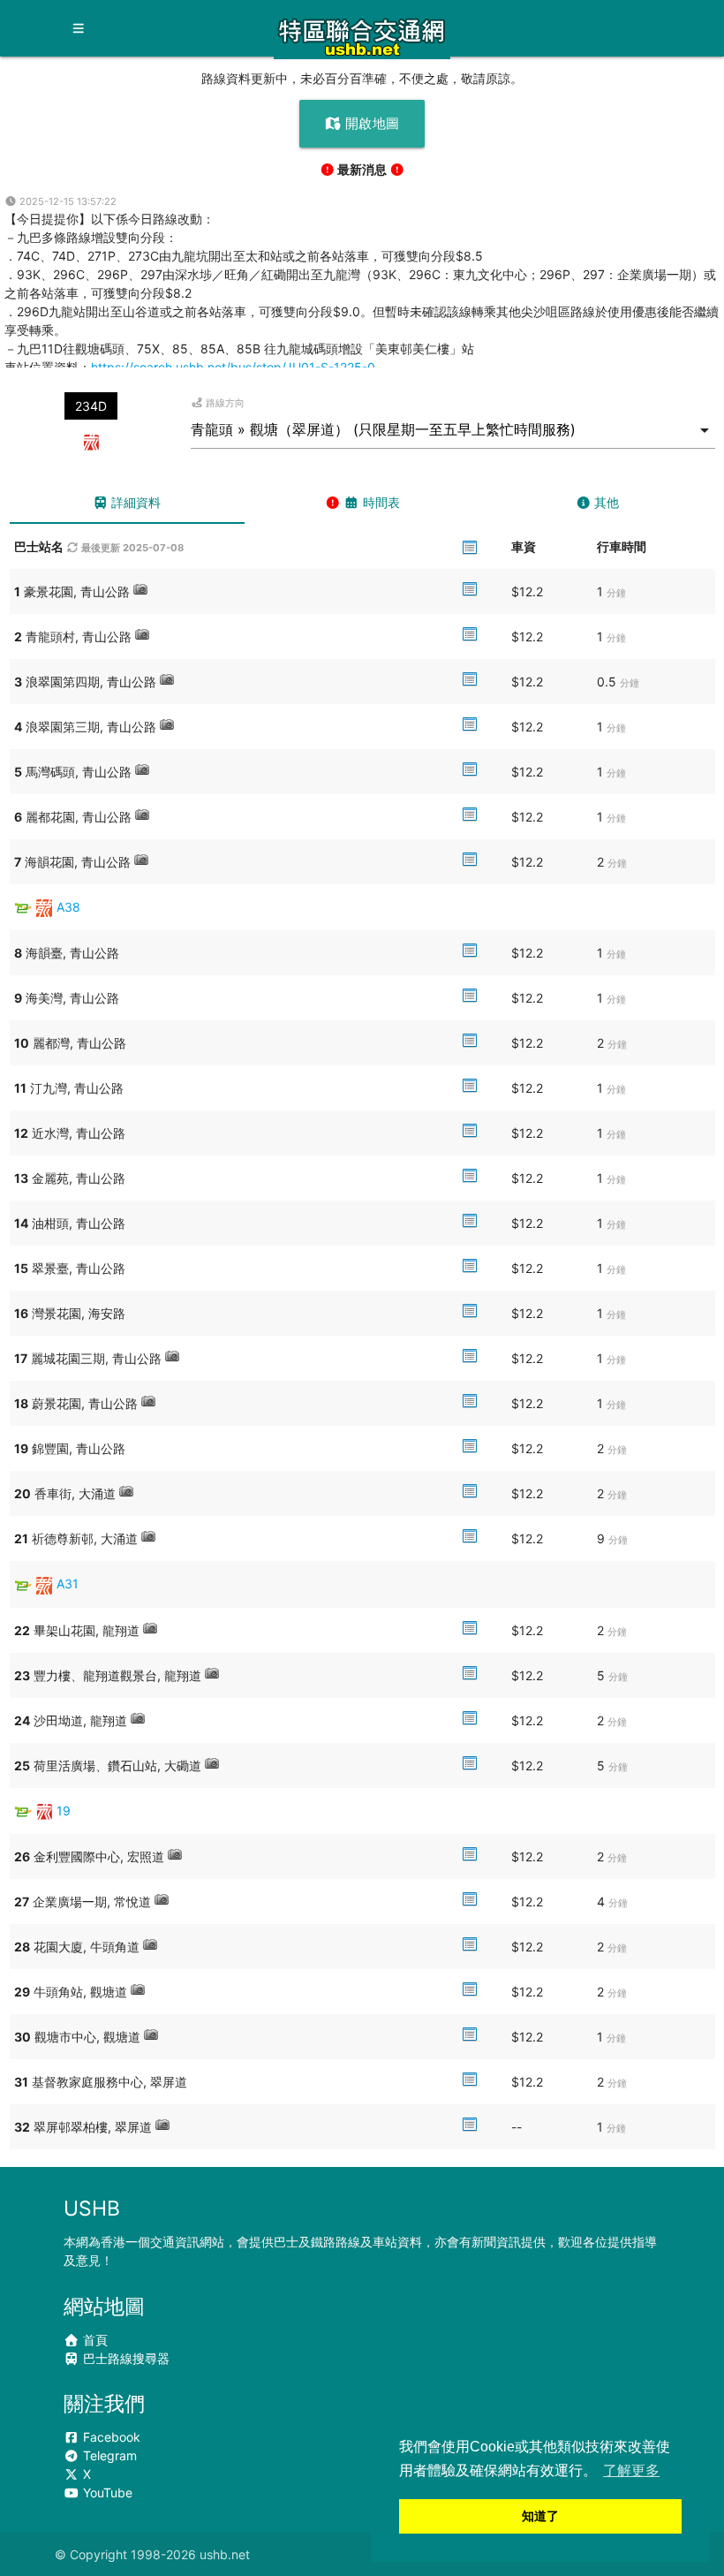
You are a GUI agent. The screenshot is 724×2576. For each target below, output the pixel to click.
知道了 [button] (540, 2516)
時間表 (380, 502)
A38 (68, 907)
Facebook (110, 2437)
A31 (68, 1583)
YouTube (106, 2493)
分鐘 (616, 593)
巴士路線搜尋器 (124, 2358)
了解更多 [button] (631, 2470)
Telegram (108, 2455)
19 (64, 1811)
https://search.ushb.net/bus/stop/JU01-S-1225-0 (233, 367)
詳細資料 (134, 502)
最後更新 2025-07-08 (131, 548)
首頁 (94, 2340)
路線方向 (224, 403)
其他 (605, 502)
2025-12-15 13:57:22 (67, 201)
